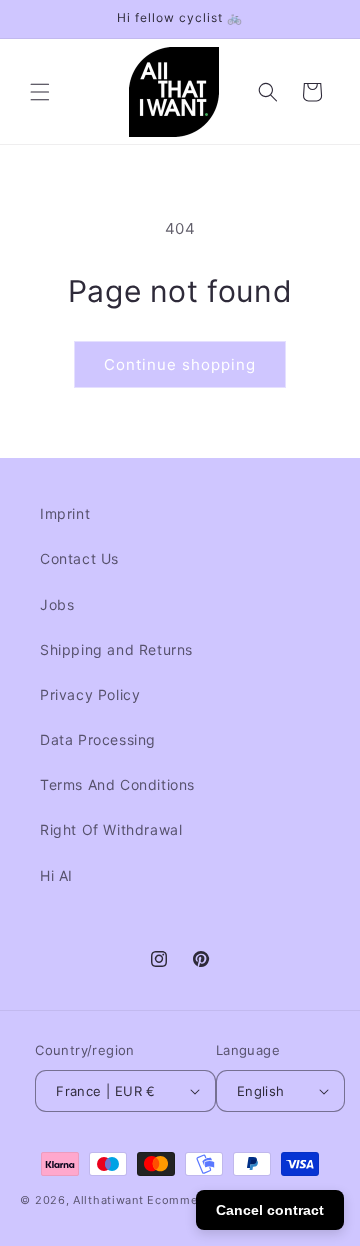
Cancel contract (270, 1210)
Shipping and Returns (116, 649)
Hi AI (56, 875)
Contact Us (79, 558)
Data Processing (98, 739)
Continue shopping (180, 364)
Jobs (57, 604)
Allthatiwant (108, 1200)
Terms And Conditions (117, 784)
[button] (40, 92)
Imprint (65, 513)
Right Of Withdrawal (111, 829)
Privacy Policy (90, 694)
